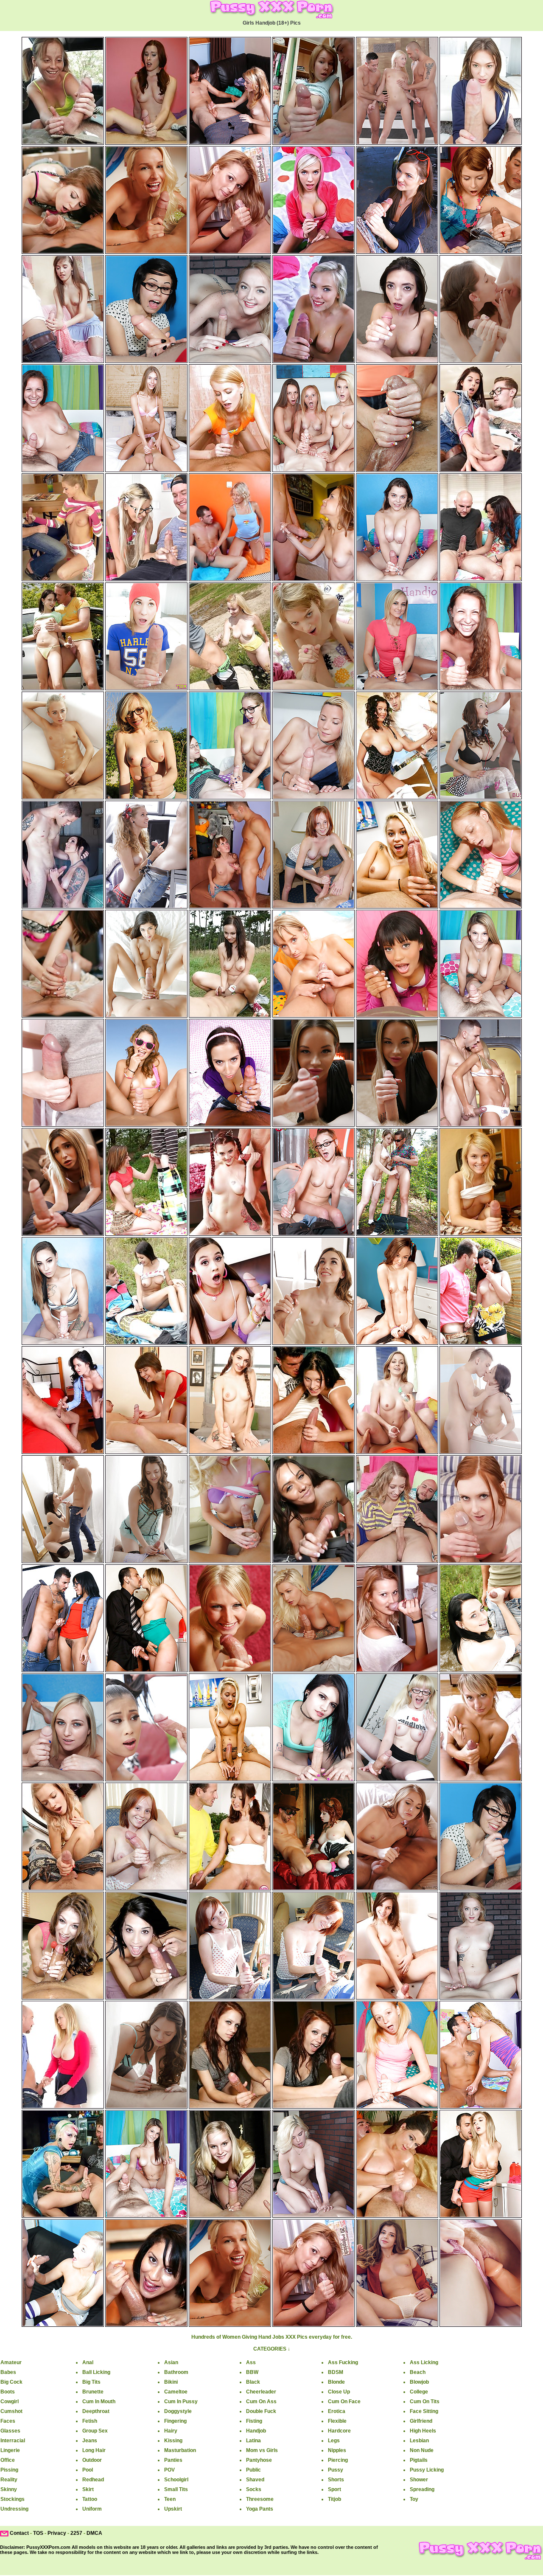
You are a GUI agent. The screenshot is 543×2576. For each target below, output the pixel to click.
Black (253, 2382)
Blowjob (419, 2382)
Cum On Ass (261, 2402)
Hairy (171, 2431)
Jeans (90, 2441)
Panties (173, 2460)
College (419, 2392)
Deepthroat (96, 2411)
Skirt (88, 2489)
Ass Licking (424, 2362)
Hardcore (339, 2431)
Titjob (334, 2499)
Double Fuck (261, 2411)
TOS (38, 2533)
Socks (254, 2489)
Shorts (336, 2480)
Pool (88, 2470)
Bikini (171, 2382)
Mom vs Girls (262, 2450)
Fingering (175, 2421)
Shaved (255, 2480)
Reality (9, 2480)
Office (8, 2460)
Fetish (90, 2421)
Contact (19, 2533)
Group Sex (95, 2431)
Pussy (336, 2470)
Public (253, 2470)
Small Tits (176, 2489)
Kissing (173, 2441)
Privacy (57, 2533)
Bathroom (176, 2372)
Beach (418, 2372)
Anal (88, 2362)
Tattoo (90, 2499)
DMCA (94, 2533)
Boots (8, 2392)
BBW (252, 2372)
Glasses (10, 2431)
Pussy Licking (427, 2470)
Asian (171, 2362)
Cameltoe (176, 2392)
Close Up (339, 2392)
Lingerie (10, 2450)
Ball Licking (96, 2372)
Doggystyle (178, 2411)
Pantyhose (259, 2460)
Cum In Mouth (99, 2402)
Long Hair (94, 2450)
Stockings (13, 2499)
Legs (334, 2441)
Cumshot (11, 2411)
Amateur (11, 2362)
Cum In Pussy (181, 2402)
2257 (76, 2533)
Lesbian (419, 2441)
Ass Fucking (343, 2362)
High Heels (423, 2431)
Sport (334, 2489)
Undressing (14, 2509)
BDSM (336, 2372)
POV (169, 2470)
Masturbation (180, 2450)
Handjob (256, 2431)
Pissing (9, 2470)
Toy (414, 2499)
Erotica (337, 2411)
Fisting (254, 2421)
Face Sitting (424, 2411)
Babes (8, 2372)
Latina (253, 2441)
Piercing (338, 2460)
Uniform (92, 2509)
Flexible (337, 2421)
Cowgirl (10, 2402)
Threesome (260, 2499)
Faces (8, 2421)
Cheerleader (261, 2392)
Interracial (13, 2441)
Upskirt (173, 2509)
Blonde (336, 2382)
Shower (419, 2480)
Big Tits (91, 2382)
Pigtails (419, 2460)
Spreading (422, 2489)
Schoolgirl (176, 2480)
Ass (251, 2362)
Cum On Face (344, 2402)
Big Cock (11, 2382)
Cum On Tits (425, 2402)
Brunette (93, 2392)
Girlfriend (421, 2421)
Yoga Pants (260, 2509)
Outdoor (92, 2460)
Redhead (93, 2480)
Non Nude (422, 2450)
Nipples (337, 2450)
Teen (170, 2499)
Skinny (9, 2489)
